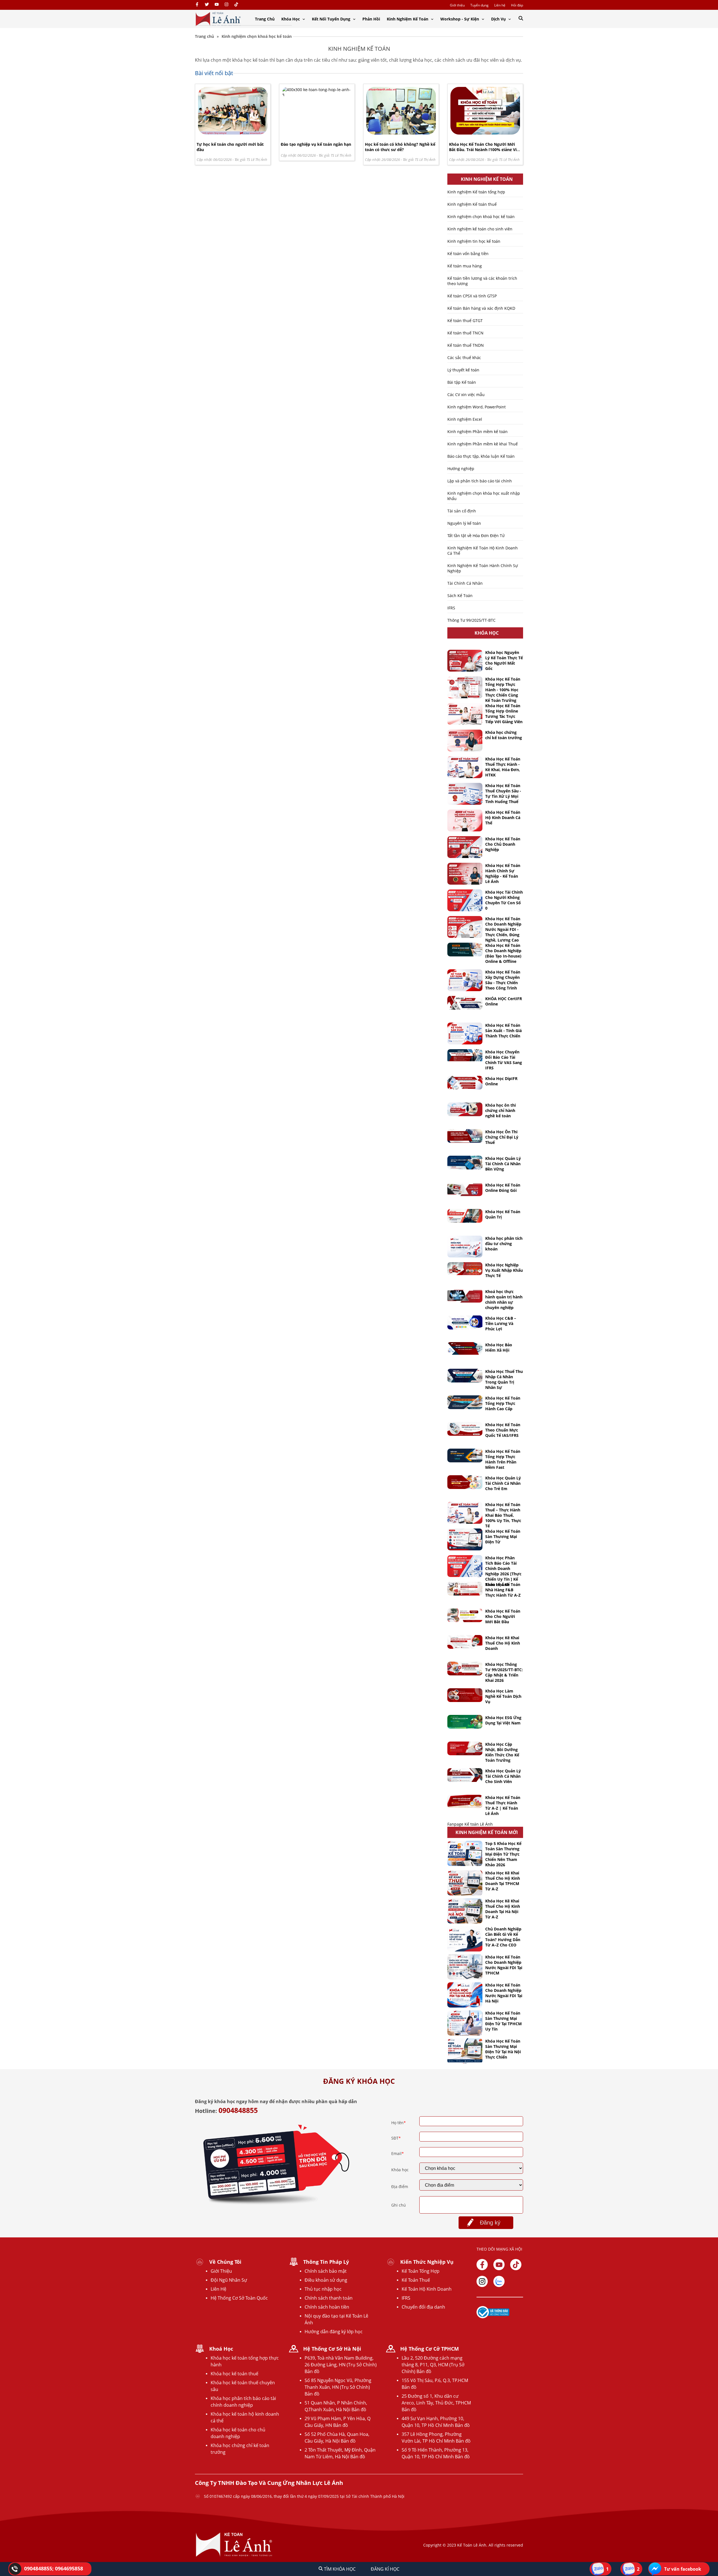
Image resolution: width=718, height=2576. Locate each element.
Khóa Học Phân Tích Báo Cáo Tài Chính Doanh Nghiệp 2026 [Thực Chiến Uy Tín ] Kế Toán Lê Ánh (503, 1571)
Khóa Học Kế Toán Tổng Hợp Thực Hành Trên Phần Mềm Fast (503, 1459)
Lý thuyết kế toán (463, 370)
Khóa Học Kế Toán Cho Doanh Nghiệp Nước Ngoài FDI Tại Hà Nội (504, 1993)
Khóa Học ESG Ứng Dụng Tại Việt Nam (503, 1720)
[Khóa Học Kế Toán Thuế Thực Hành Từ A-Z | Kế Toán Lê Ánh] (465, 1801)
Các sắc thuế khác (464, 358)
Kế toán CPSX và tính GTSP (472, 296)
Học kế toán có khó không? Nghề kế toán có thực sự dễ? (400, 147)
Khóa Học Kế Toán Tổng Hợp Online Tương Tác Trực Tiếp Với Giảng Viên (504, 714)
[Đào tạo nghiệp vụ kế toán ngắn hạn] (317, 95)
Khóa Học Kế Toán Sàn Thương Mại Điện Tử (503, 1536)
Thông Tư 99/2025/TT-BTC (471, 620)
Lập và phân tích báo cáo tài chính (480, 481)
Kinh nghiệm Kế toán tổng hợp (476, 192)
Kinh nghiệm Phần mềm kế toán (477, 432)
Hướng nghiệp (461, 469)
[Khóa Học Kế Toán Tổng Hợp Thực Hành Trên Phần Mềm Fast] (465, 1455)
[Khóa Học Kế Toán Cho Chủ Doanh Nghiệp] (465, 847)
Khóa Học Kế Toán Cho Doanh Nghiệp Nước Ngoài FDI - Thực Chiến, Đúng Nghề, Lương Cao (503, 929)
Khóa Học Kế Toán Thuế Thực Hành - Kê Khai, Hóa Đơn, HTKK (503, 767)
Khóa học (400, 2170)
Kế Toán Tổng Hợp (421, 2271)
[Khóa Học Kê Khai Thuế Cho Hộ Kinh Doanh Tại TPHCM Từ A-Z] (465, 1883)
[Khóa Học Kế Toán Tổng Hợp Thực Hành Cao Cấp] (465, 1402)
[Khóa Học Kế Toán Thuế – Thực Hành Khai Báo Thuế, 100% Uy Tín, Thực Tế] (465, 1513)
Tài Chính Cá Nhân (465, 583)
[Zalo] (499, 2281)
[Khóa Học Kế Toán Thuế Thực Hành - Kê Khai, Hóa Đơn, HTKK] (465, 767)
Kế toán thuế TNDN (466, 345)
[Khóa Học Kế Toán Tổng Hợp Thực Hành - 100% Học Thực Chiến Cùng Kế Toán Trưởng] (465, 687)
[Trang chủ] (218, 19)
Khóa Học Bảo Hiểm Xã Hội (499, 1347)
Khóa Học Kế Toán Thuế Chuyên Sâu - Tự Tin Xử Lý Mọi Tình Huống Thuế (503, 794)
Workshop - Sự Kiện (460, 19)
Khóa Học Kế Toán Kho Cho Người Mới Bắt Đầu (503, 1616)
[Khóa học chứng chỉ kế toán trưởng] (465, 741)
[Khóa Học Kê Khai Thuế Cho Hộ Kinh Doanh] (465, 1642)
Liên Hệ (218, 2289)
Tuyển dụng (479, 5)
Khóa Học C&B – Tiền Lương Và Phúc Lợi (501, 1323)
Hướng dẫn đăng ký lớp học (334, 2332)
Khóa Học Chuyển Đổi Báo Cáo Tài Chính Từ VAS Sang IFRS (504, 1060)
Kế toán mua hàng (465, 266)
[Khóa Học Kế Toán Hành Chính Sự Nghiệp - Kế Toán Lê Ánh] (465, 874)
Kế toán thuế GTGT (465, 321)
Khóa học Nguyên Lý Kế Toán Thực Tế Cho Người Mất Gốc (504, 660)
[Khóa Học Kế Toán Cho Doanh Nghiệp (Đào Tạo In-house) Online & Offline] (465, 950)
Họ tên (399, 2123)
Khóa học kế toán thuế (234, 2374)
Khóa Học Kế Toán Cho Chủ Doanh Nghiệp (503, 844)
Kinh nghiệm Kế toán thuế (472, 204)
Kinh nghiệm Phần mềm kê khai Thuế (483, 444)
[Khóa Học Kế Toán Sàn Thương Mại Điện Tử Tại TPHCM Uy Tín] (465, 2023)
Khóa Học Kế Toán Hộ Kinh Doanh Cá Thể (503, 818)
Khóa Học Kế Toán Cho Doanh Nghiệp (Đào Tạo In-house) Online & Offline (503, 953)
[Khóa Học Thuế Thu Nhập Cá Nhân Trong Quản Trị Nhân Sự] (465, 1376)
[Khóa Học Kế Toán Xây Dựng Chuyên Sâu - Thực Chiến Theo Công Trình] (465, 980)
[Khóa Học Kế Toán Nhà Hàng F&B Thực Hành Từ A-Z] (465, 1589)
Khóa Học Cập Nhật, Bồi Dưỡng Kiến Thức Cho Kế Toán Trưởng (502, 1752)
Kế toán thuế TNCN (465, 333)
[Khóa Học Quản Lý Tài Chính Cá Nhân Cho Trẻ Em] (465, 1482)
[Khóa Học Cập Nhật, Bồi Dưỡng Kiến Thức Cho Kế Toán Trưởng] (465, 1748)
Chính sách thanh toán (329, 2298)
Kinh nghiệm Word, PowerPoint (477, 407)
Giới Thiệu (221, 2271)
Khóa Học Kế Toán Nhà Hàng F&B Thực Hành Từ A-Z (503, 1590)
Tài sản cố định (462, 511)
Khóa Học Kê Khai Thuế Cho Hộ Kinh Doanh (503, 1643)
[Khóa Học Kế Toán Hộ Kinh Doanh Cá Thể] (465, 820)
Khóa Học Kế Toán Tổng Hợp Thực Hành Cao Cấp (503, 1403)
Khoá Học (221, 2349)
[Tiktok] (516, 2265)
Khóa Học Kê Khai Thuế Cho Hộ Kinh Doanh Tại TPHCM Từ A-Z (503, 1881)
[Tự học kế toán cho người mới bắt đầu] (233, 133)
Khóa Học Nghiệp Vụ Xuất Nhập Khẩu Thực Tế (504, 1270)
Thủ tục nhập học (323, 2289)
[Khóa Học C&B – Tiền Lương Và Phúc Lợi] (465, 1322)
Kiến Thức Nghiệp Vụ (427, 2262)
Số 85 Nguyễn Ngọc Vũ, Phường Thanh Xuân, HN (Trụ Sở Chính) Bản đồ (338, 2387)
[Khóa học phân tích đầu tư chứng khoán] (465, 1247)
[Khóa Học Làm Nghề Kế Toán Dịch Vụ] (465, 1695)
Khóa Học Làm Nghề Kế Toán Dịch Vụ (503, 1696)
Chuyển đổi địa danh (423, 2307)
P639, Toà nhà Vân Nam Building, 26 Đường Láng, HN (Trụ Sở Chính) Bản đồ (341, 2365)
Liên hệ (500, 5)
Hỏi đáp (517, 5)
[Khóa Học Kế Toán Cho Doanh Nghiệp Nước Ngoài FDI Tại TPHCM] (465, 1967)
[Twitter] (207, 5)
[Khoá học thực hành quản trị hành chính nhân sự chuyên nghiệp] (465, 1296)
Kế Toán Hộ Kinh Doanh (427, 2289)
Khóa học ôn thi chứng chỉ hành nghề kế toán (500, 1110)
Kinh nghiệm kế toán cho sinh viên (480, 229)
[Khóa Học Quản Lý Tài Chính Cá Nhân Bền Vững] (465, 1163)
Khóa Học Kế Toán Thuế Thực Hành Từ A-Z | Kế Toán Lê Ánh (503, 1805)
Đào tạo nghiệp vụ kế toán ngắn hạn (316, 144)
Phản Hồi (371, 19)
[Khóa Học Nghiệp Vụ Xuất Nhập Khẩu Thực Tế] (465, 1269)
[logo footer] (234, 2556)
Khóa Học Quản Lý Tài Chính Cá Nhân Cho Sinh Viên (503, 1776)
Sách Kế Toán (460, 596)
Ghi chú (399, 2205)
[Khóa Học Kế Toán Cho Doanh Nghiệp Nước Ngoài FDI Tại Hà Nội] (465, 1995)
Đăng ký (490, 2223)
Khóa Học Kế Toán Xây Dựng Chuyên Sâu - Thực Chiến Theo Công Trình (503, 980)
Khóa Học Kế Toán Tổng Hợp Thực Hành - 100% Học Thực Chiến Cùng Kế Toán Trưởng (503, 690)
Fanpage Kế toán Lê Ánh (470, 1824)
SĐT (396, 2138)
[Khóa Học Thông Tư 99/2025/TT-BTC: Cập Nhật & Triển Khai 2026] (465, 1669)
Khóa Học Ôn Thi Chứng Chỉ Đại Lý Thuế (502, 1137)
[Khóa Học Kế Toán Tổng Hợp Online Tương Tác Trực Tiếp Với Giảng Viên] (465, 714)
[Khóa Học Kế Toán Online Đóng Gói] (465, 1189)
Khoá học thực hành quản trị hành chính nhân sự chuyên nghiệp (504, 1299)
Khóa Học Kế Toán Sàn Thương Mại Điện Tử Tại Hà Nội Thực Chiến (503, 2049)
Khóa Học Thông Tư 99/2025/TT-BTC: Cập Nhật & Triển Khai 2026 (504, 1672)
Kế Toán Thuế (416, 2280)
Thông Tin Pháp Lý (326, 2262)
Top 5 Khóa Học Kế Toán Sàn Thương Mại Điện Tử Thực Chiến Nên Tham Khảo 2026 (503, 1854)
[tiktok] (236, 5)
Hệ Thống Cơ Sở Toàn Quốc (239, 2298)
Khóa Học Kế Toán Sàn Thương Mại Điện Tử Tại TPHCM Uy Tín (503, 2021)
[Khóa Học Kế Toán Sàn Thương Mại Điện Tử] (465, 1539)
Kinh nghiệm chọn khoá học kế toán (481, 217)
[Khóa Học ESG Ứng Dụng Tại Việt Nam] (465, 1722)
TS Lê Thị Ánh (257, 159)
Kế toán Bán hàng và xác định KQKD (481, 308)
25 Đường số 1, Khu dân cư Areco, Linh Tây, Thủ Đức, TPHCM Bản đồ (436, 2403)
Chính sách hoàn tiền (327, 2307)
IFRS (451, 608)
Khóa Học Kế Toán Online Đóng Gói (503, 1188)
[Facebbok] (482, 2265)
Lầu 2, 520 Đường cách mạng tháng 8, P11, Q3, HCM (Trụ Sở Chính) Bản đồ (433, 2365)
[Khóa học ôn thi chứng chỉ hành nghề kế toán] (465, 1109)
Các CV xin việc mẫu (466, 395)
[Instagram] (226, 5)
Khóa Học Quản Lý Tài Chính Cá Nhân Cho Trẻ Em (503, 1483)
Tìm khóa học (339, 2569)
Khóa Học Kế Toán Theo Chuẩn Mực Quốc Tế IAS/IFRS (503, 1430)
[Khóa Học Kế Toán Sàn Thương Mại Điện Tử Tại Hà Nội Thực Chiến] (465, 2051)
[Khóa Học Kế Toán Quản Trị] (465, 1216)
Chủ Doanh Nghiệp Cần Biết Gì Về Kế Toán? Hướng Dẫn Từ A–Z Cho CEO (503, 1937)
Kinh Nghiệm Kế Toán (408, 19)
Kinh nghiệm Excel (465, 419)
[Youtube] (217, 5)
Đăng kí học (385, 2569)
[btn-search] (521, 19)
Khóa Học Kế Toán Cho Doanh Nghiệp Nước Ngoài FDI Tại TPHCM (504, 1965)
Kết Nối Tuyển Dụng (332, 19)
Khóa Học (291, 19)
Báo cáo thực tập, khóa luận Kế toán (481, 456)
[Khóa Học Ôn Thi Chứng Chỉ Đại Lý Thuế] (465, 1136)
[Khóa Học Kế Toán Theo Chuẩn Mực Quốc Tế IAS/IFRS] (465, 1429)
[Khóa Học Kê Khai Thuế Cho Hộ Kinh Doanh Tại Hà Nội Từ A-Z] (465, 1911)
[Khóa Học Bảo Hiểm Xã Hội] (465, 1348)
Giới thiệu (457, 5)
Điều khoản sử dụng (326, 2280)
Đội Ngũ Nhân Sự (229, 2280)
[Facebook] (197, 5)
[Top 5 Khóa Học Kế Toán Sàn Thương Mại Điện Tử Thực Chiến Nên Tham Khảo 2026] (465, 1853)
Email (398, 2153)
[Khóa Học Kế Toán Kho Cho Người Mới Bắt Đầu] (465, 1615)
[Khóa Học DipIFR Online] (465, 1083)
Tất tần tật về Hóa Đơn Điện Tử (476, 536)
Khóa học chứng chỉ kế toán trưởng (504, 735)
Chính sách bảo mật (326, 2271)
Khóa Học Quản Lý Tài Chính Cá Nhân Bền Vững (503, 1164)
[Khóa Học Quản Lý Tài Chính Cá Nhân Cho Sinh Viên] (465, 1775)
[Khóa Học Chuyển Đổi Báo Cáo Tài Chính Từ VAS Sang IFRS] (465, 1056)
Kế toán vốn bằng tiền (468, 254)
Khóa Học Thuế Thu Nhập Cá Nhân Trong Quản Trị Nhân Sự (504, 1379)
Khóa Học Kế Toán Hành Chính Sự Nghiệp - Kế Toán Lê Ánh (503, 873)
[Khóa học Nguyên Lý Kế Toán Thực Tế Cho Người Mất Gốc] (465, 661)
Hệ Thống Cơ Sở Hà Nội (332, 2349)
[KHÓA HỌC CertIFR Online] (465, 1003)
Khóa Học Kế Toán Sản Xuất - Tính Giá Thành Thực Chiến (503, 1031)
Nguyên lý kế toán (464, 523)
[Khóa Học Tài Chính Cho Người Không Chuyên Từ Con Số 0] (465, 900)
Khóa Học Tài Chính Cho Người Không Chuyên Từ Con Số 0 (504, 900)
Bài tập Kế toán (462, 382)
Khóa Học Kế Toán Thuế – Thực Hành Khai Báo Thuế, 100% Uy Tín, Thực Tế (503, 1515)
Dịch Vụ (499, 19)
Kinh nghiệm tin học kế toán (474, 241)
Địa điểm (400, 2187)
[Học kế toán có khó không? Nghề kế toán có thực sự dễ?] (401, 133)
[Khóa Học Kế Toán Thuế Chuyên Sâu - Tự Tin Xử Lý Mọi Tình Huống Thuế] (465, 794)
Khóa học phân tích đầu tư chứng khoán (504, 1244)
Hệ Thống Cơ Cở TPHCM (430, 2349)
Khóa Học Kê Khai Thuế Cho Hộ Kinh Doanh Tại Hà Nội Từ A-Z (503, 1909)
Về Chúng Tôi (225, 2262)
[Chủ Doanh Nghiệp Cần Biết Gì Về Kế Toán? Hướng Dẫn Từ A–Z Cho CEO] (465, 1939)
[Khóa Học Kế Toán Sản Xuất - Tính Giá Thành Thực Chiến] (465, 1033)
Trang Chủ (265, 19)
